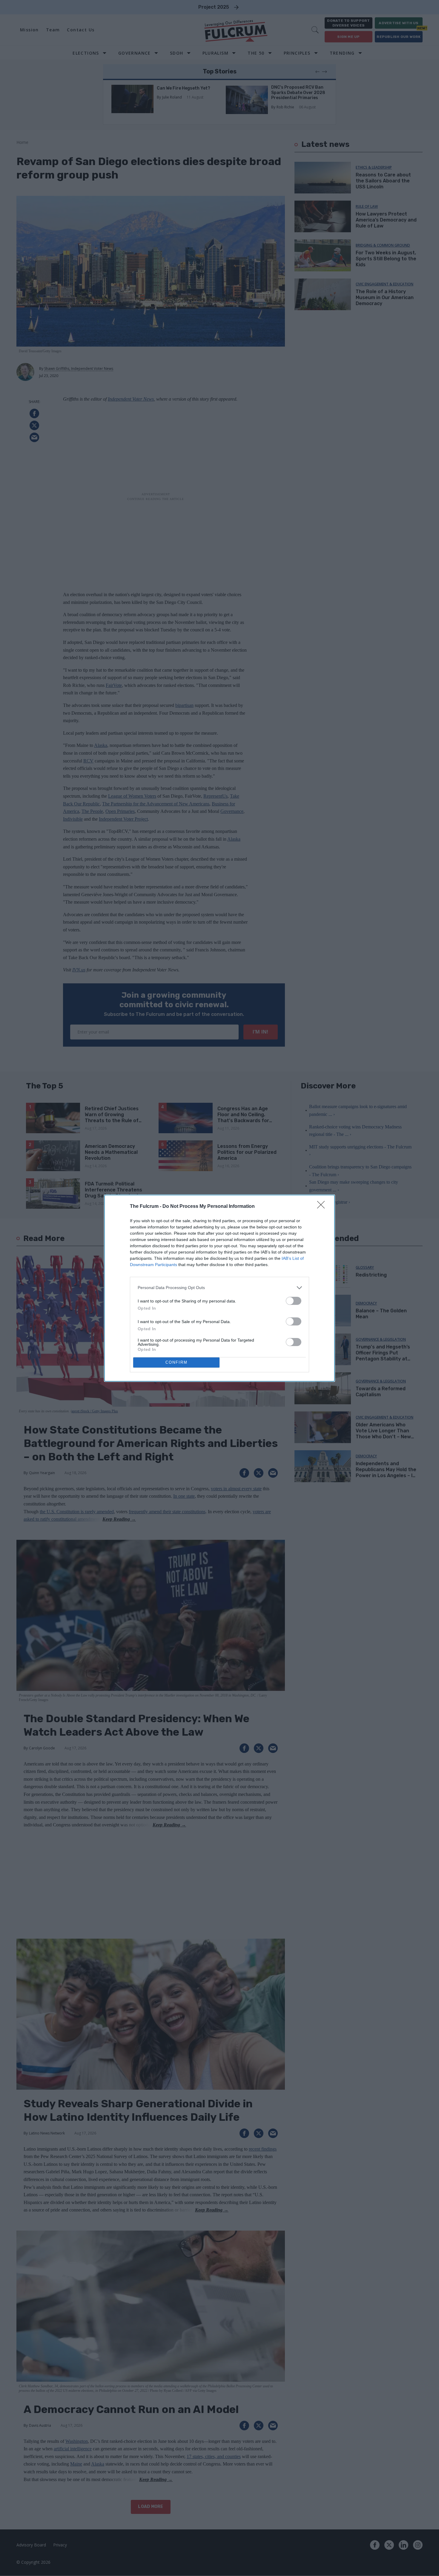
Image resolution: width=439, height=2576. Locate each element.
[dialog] (219, 1288)
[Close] (323, 1207)
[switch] (294, 1301)
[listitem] (219, 1288)
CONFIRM (176, 1362)
